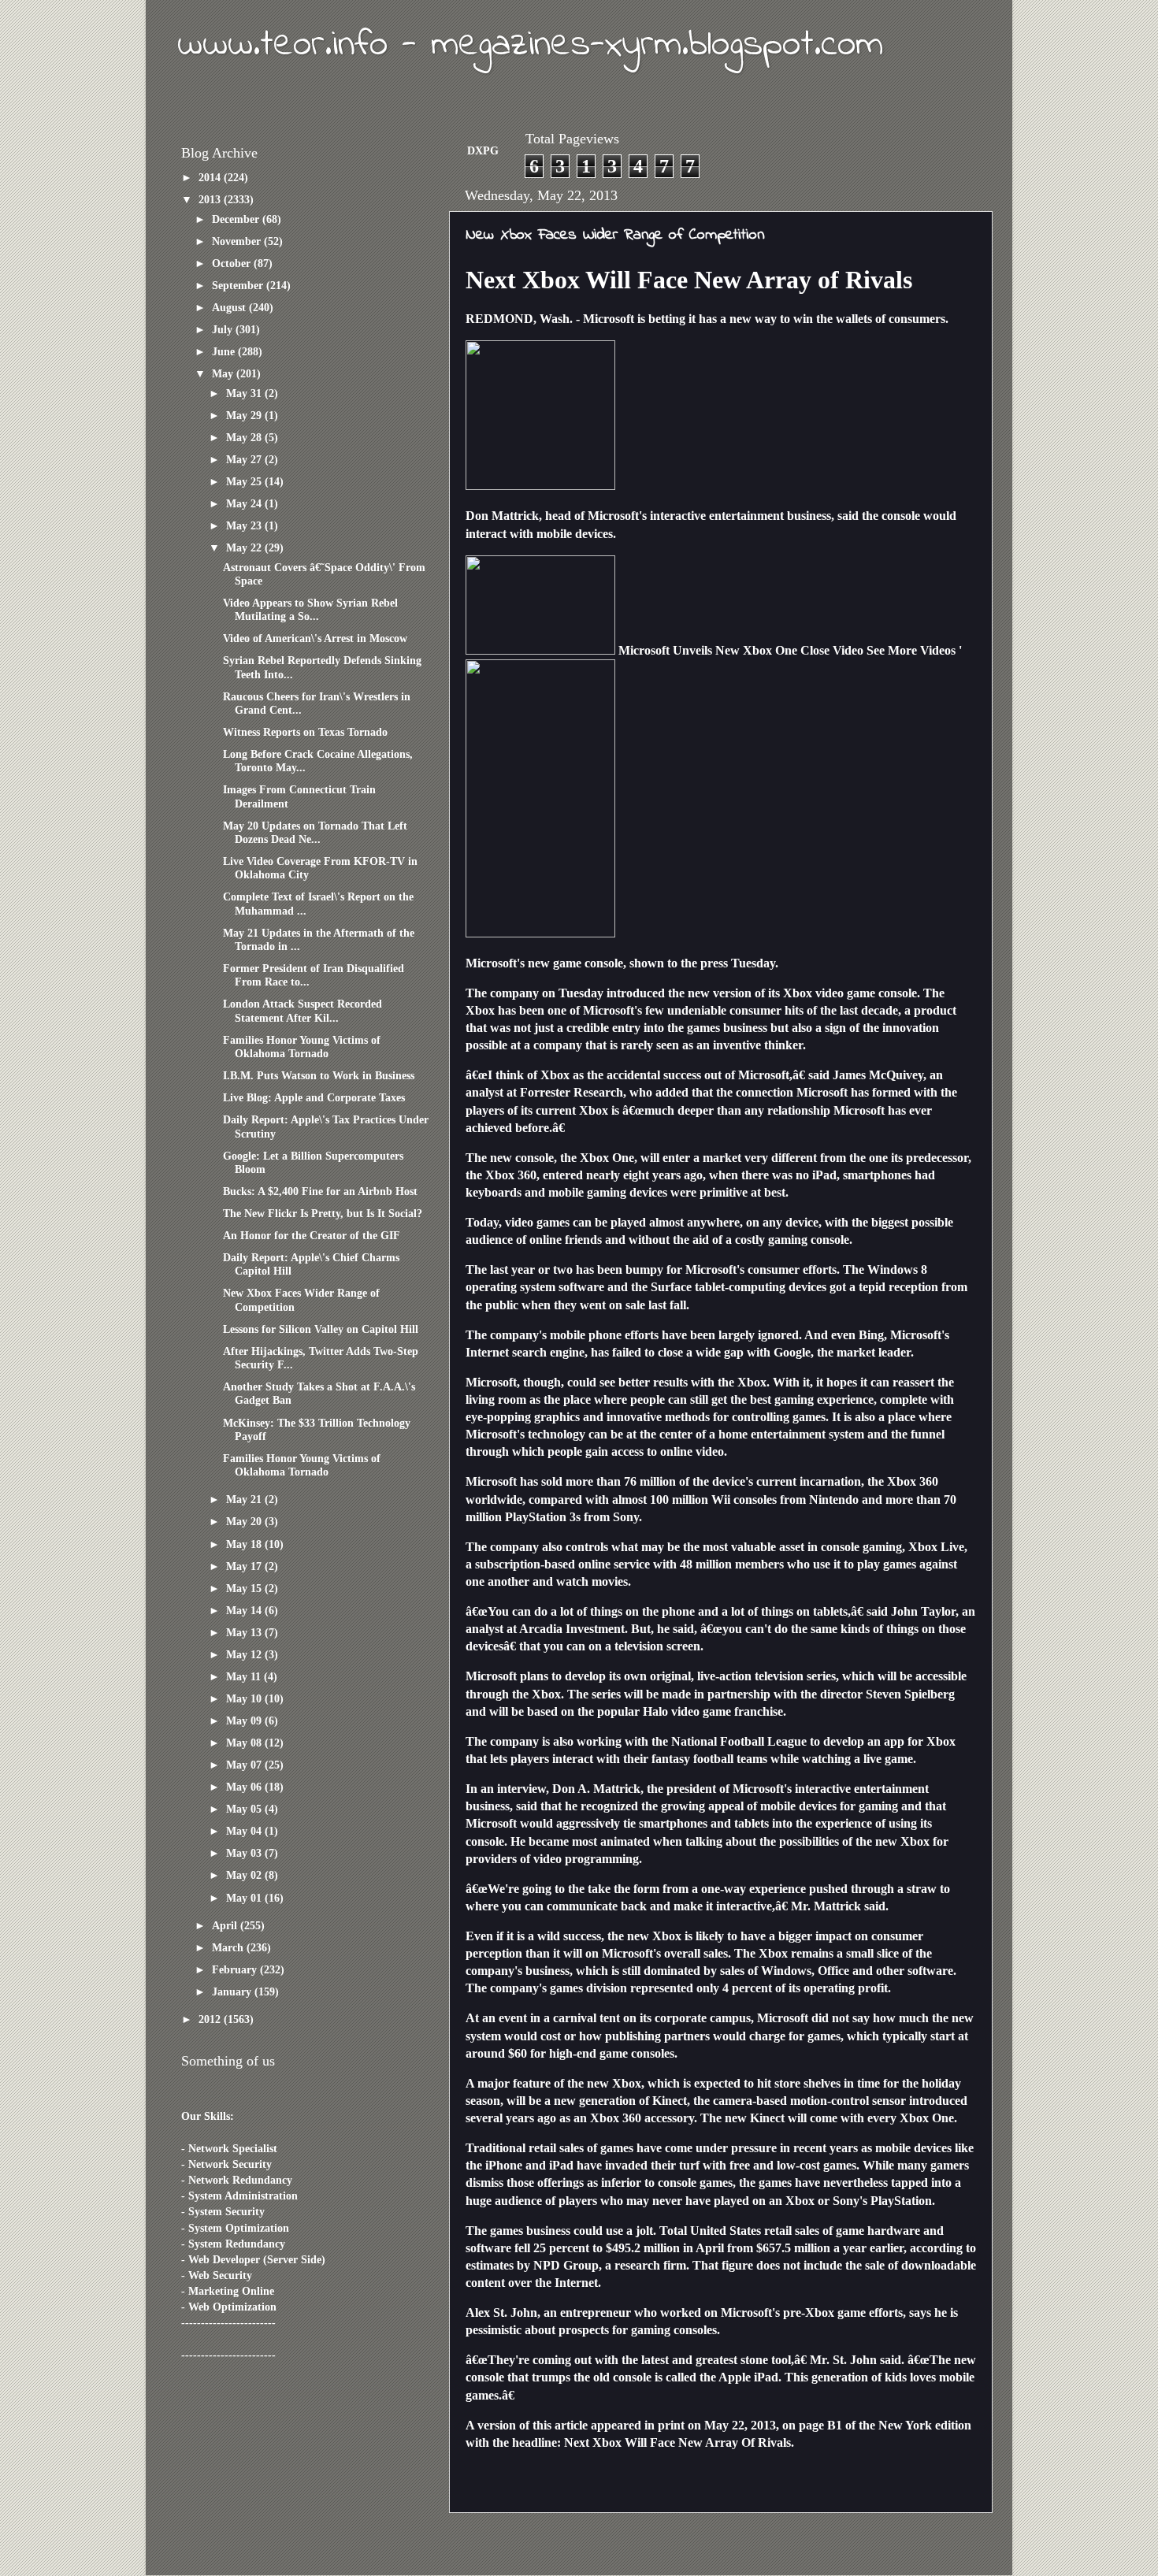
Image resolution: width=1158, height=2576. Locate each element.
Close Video (832, 650)
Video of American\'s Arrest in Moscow (315, 638)
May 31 (245, 393)
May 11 (245, 1676)
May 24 (245, 503)
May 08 (245, 1743)
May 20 (245, 1521)
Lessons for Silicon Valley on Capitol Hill (321, 1329)
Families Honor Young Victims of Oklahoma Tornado (302, 1047)
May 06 (245, 1787)
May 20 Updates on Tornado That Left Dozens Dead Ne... (315, 832)
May (224, 373)
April (226, 1925)
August (230, 307)
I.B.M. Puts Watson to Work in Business (319, 1075)
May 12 (245, 1654)
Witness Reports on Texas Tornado (305, 732)
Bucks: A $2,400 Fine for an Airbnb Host (320, 1191)
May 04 (245, 1831)
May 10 (245, 1698)
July (224, 329)
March (229, 1947)
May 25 (245, 481)
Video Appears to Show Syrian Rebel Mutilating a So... (310, 609)
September (239, 285)
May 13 (245, 1632)
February (236, 1969)
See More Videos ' (914, 650)
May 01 (245, 1898)
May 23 (245, 525)
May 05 (245, 1809)
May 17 (245, 1566)
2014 (211, 177)
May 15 (245, 1588)
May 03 (245, 1853)
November (238, 241)
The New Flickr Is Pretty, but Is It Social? (323, 1213)
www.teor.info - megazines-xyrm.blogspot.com (530, 45)
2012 (211, 2019)
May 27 (245, 459)
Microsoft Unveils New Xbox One (708, 650)
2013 (211, 199)
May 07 (245, 1765)
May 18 (245, 1544)
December (237, 219)
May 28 (245, 437)
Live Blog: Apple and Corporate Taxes (314, 1097)
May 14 (245, 1610)
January (233, 1991)
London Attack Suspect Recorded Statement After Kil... (302, 1010)
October (233, 263)
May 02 (245, 1875)
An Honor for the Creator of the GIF (312, 1235)
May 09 (245, 1720)
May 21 (245, 1499)
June (225, 351)
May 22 (245, 547)
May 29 (245, 415)
